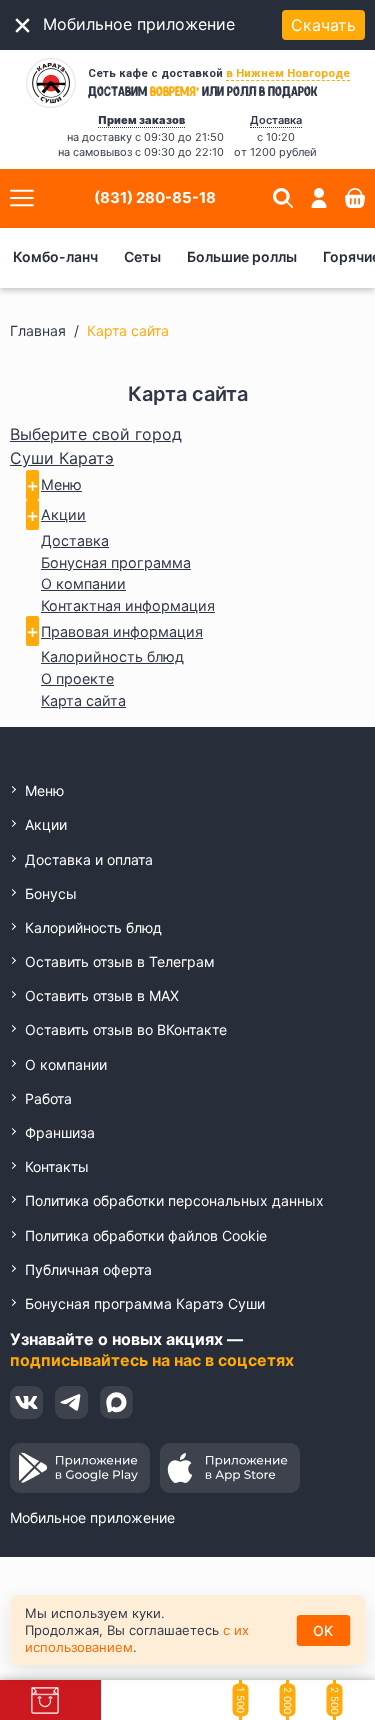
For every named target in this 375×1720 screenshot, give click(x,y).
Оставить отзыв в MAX (102, 995)
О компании (83, 583)
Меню (61, 484)
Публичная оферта (88, 1269)
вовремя (174, 90)
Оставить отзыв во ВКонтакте (126, 1029)
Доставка (75, 540)
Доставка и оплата (89, 859)
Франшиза (60, 1132)
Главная (38, 330)
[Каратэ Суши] (51, 83)
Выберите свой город (96, 434)
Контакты (57, 1166)
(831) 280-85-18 (155, 197)
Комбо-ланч (55, 256)
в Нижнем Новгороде (288, 73)
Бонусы (51, 893)
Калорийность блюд (112, 656)
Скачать (323, 25)
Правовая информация (122, 631)
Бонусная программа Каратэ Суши (145, 1303)
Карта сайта (83, 700)
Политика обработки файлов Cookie (146, 1235)
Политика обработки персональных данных (174, 1200)
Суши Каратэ (62, 458)
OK (323, 1630)
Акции (63, 514)
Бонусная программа (116, 562)
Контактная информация (128, 605)
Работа (48, 1098)
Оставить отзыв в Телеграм (120, 961)
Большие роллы (242, 256)
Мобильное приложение (92, 1517)
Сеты (142, 256)
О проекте (77, 678)
